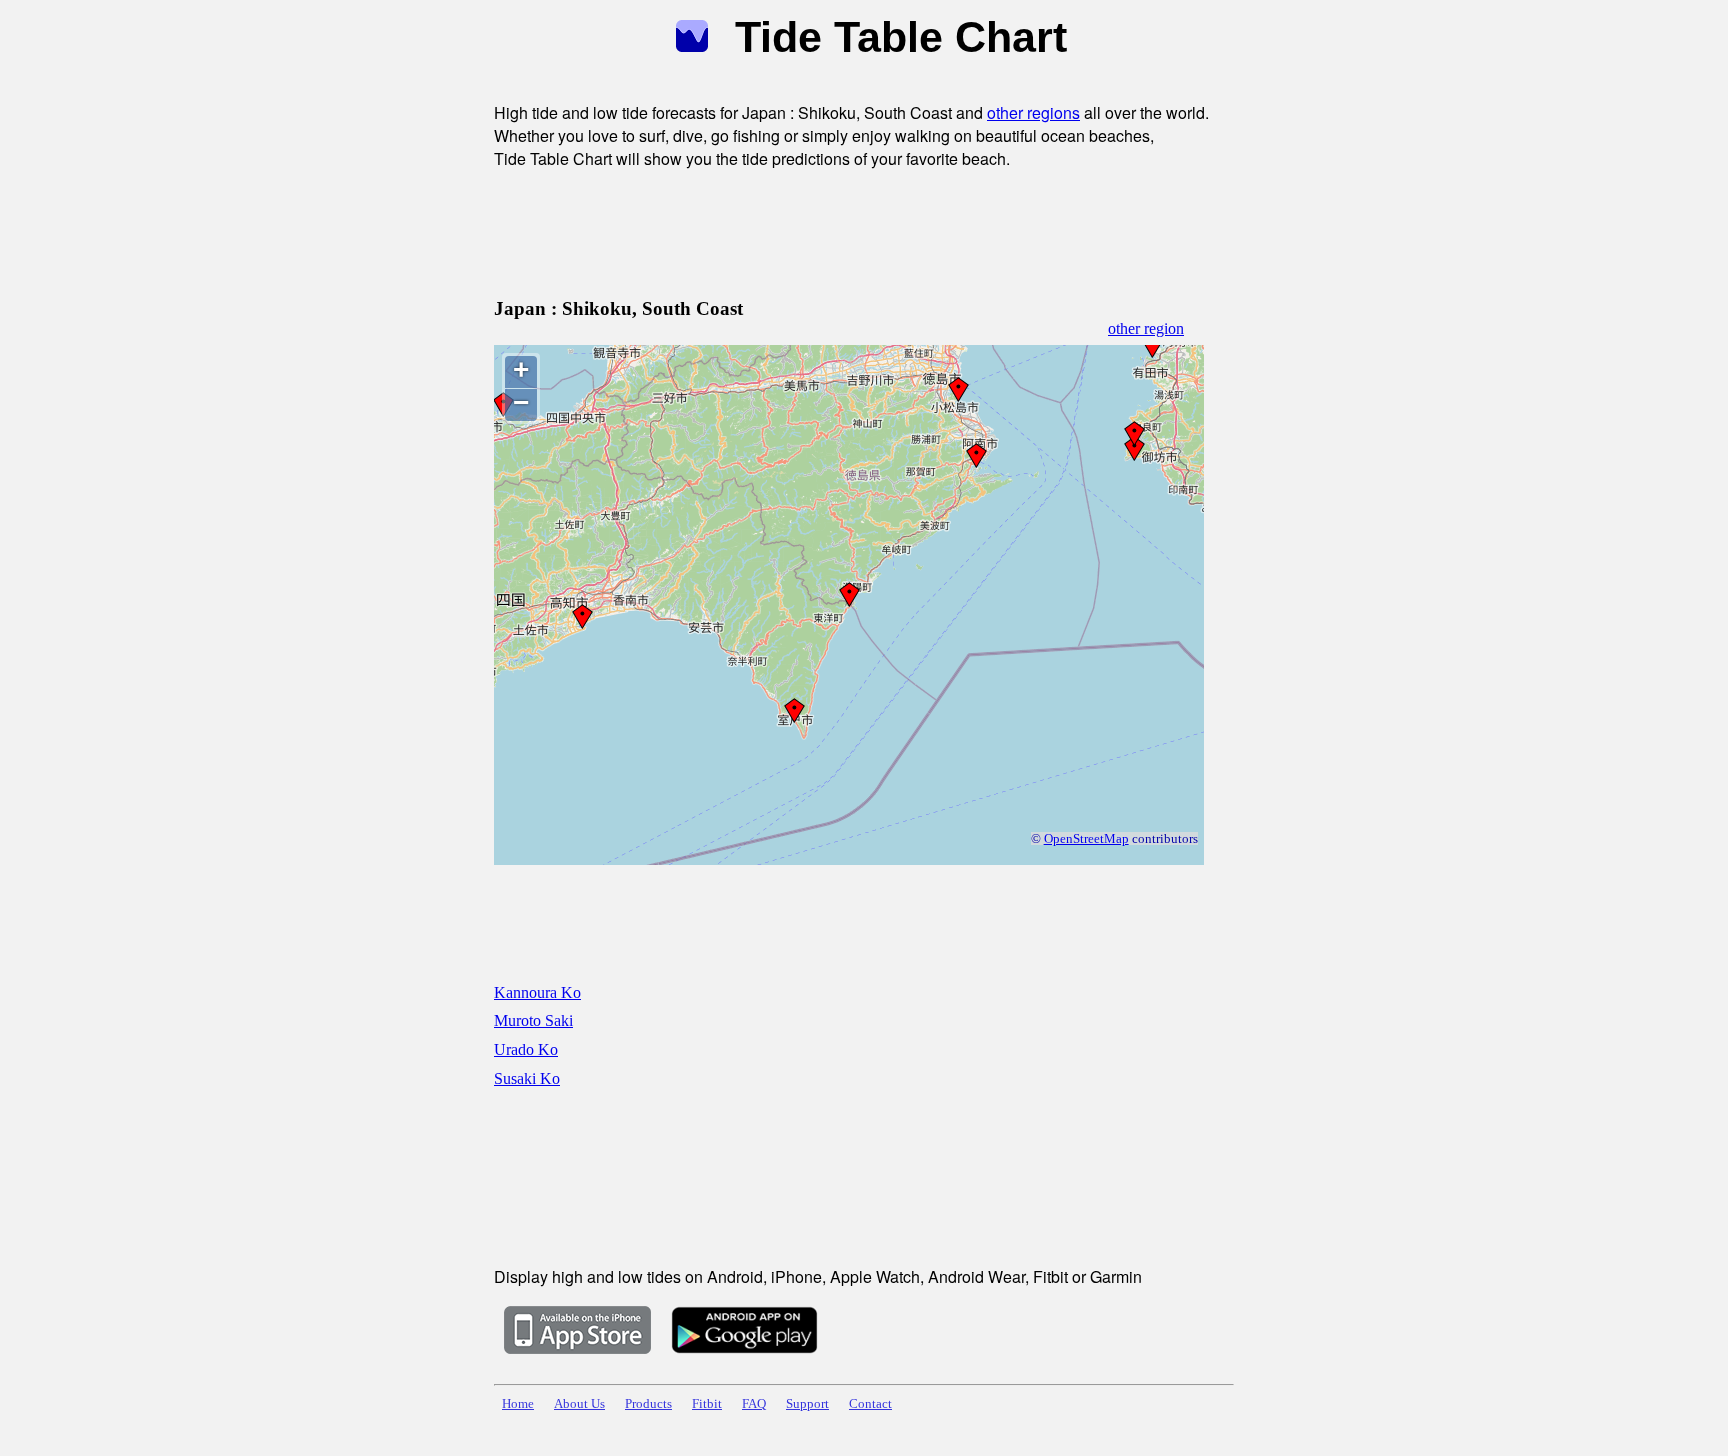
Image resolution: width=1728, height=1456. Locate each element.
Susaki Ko (527, 1078)
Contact (870, 1404)
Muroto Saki (533, 1020)
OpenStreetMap (1086, 839)
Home (518, 1404)
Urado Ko (526, 1049)
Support (807, 1404)
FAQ (754, 1404)
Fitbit (707, 1404)
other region (1146, 328)
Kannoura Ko (537, 992)
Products (648, 1404)
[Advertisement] (858, 230)
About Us (579, 1404)
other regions (1033, 112)
